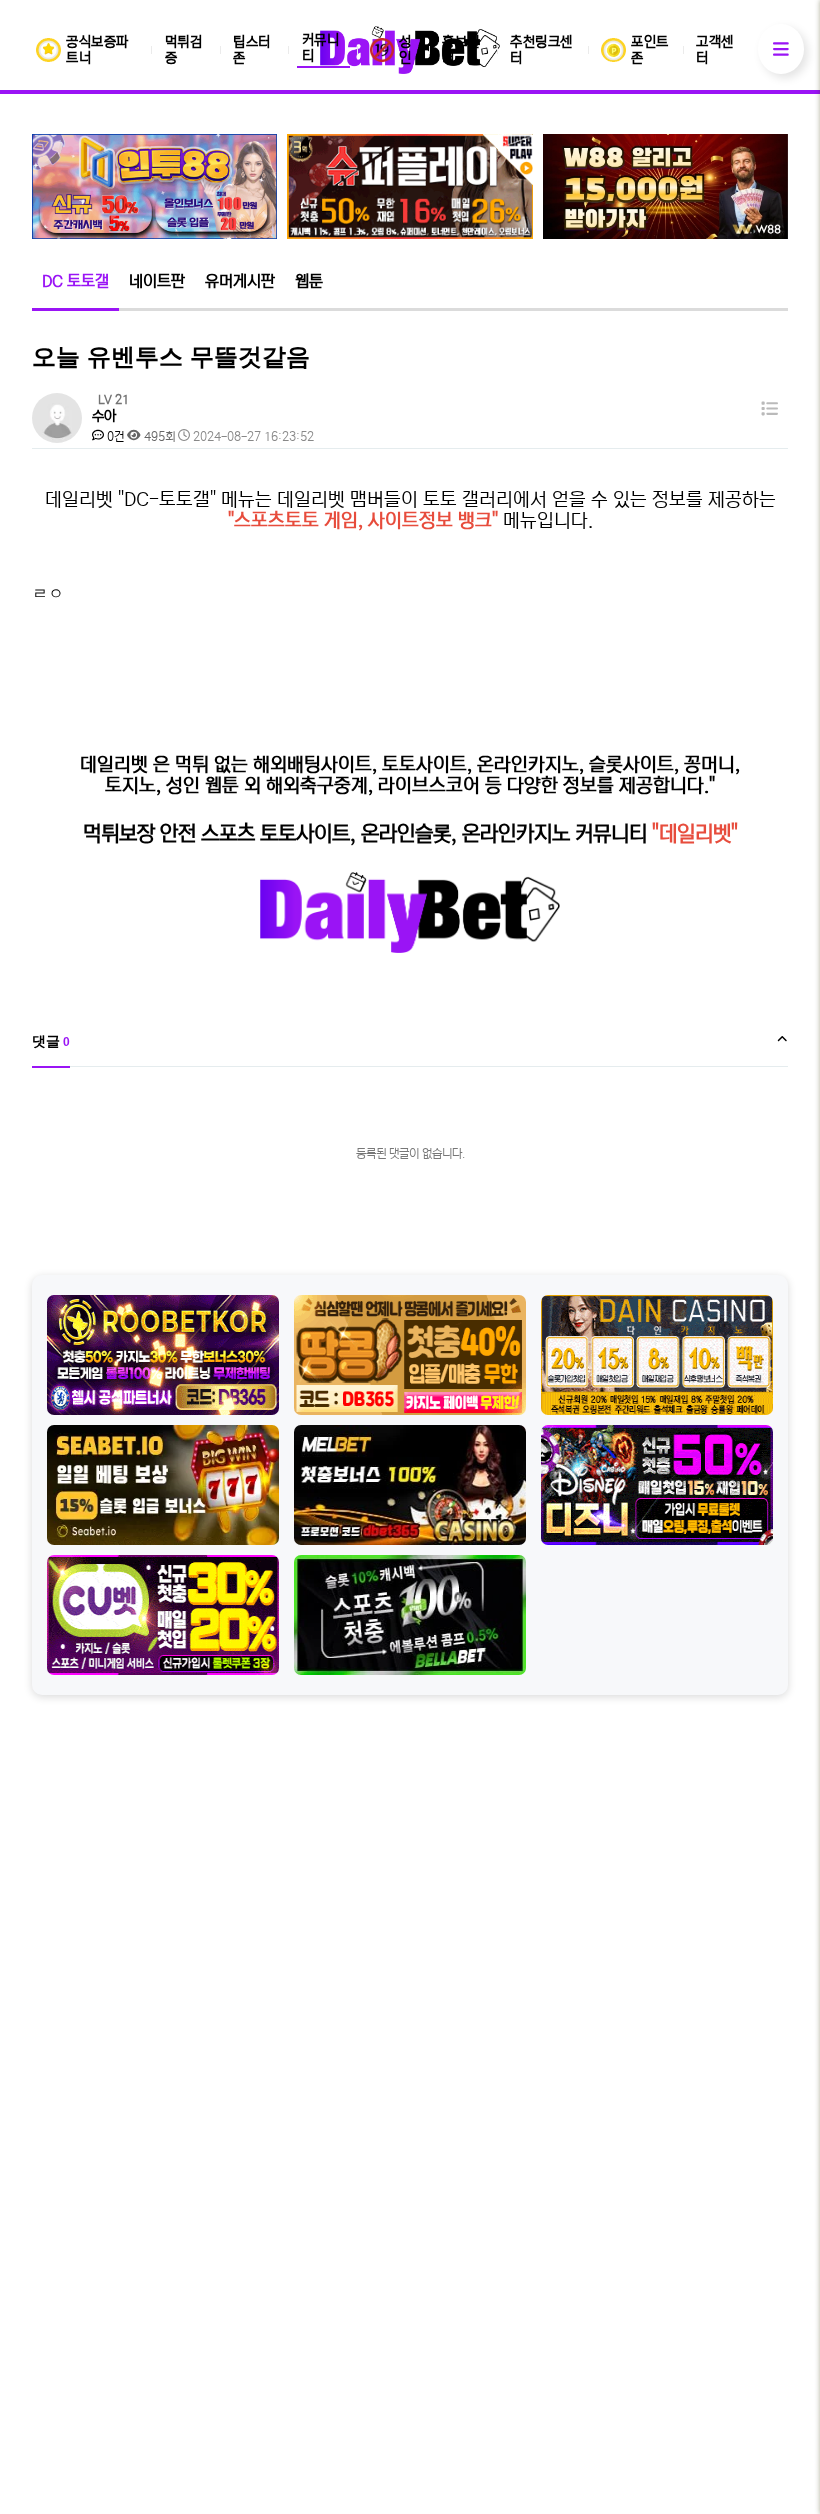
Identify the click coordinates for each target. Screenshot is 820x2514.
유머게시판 (240, 281)
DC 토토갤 (75, 281)
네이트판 (157, 281)
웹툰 (309, 281)
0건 (114, 436)
